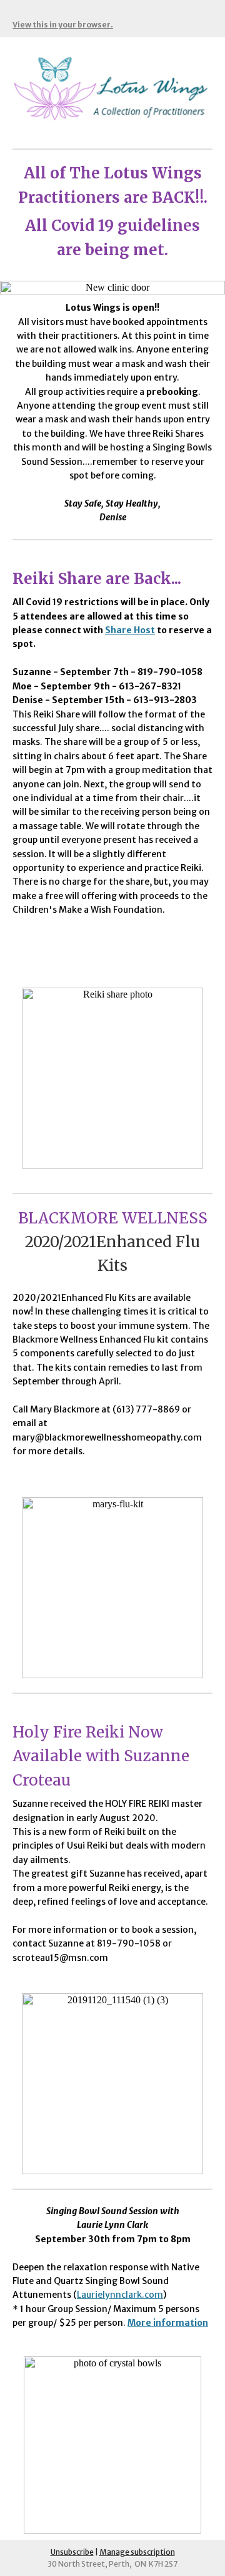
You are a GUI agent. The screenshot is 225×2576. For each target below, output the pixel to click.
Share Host (130, 630)
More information (168, 2323)
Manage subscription (137, 2552)
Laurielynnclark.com (120, 2295)
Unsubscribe (72, 2552)
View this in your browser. (63, 25)
